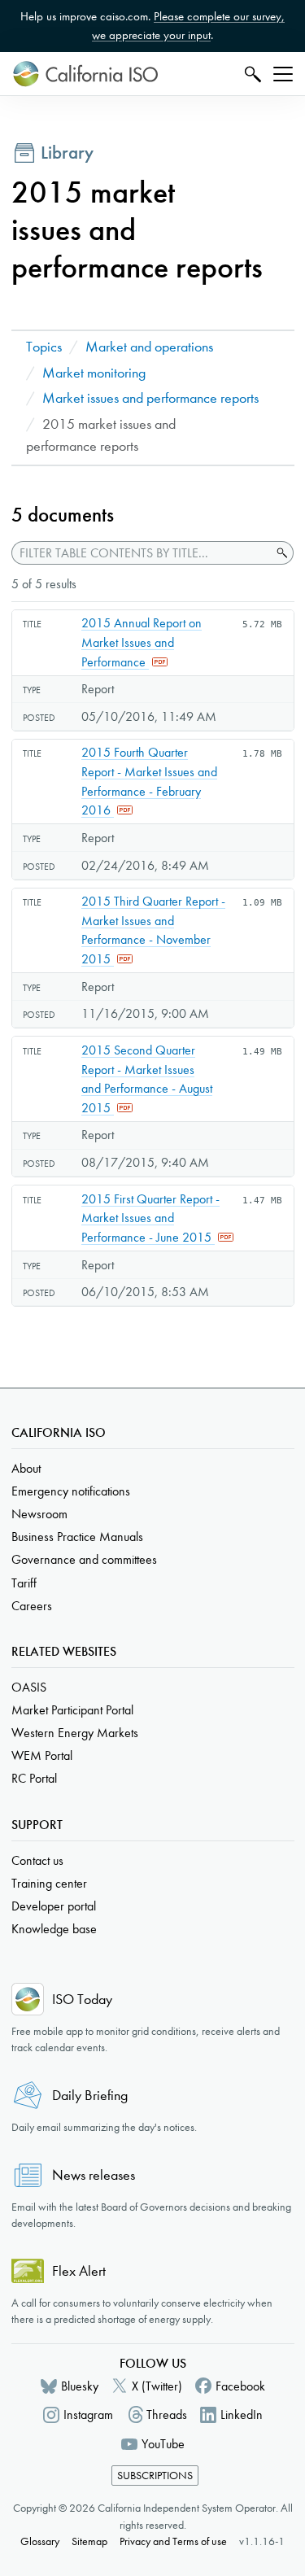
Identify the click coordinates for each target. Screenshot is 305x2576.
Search (251, 74)
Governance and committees (84, 1559)
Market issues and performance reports (150, 398)
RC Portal (34, 1778)
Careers (32, 1606)
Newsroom (39, 1514)
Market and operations (149, 347)
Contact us (37, 1860)
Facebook (240, 2386)
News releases (94, 2175)
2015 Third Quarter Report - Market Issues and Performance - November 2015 (153, 930)
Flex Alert (79, 2271)
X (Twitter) (157, 2386)
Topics (44, 347)
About (26, 1468)
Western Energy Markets (75, 1733)
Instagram (88, 2414)
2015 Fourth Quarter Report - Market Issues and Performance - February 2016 (149, 781)
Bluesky (80, 2386)
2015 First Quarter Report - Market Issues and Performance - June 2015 (150, 1218)
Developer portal (54, 1906)
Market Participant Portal (72, 1710)
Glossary (40, 2541)
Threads (167, 2414)
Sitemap (89, 2541)
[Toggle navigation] (283, 74)
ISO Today (82, 2000)
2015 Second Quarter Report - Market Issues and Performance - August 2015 (147, 1079)
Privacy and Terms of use (173, 2541)
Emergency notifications (71, 1491)
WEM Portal (42, 1755)
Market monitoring (94, 373)
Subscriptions (155, 2476)
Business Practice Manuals (77, 1537)
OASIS (29, 1687)
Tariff (24, 1583)
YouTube (163, 2444)
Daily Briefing (90, 2096)
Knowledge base (54, 1929)
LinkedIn (242, 2414)
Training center (49, 1883)
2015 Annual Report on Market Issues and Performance (142, 642)
